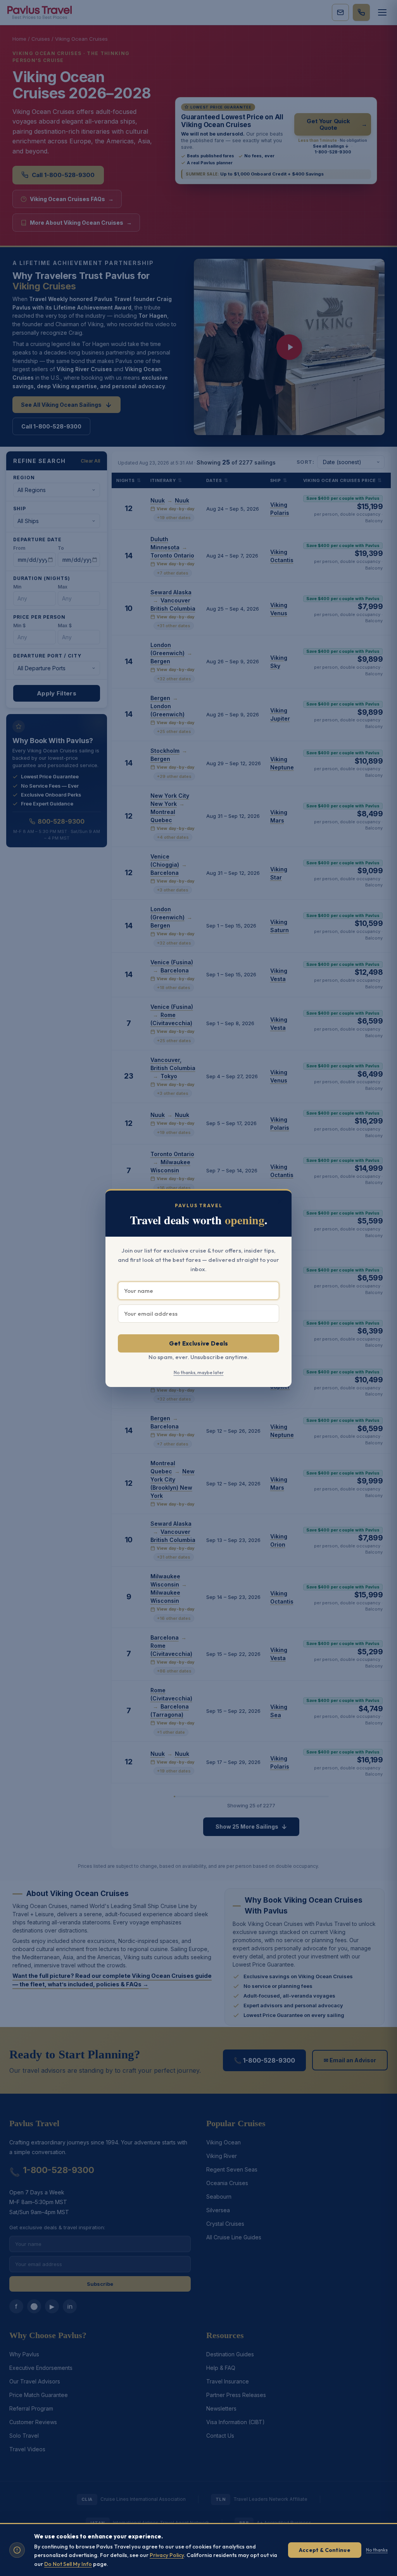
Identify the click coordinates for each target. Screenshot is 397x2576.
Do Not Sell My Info (68, 2564)
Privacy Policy (167, 2555)
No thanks (377, 2550)
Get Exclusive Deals (199, 1343)
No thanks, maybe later (199, 1372)
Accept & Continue (325, 2550)
